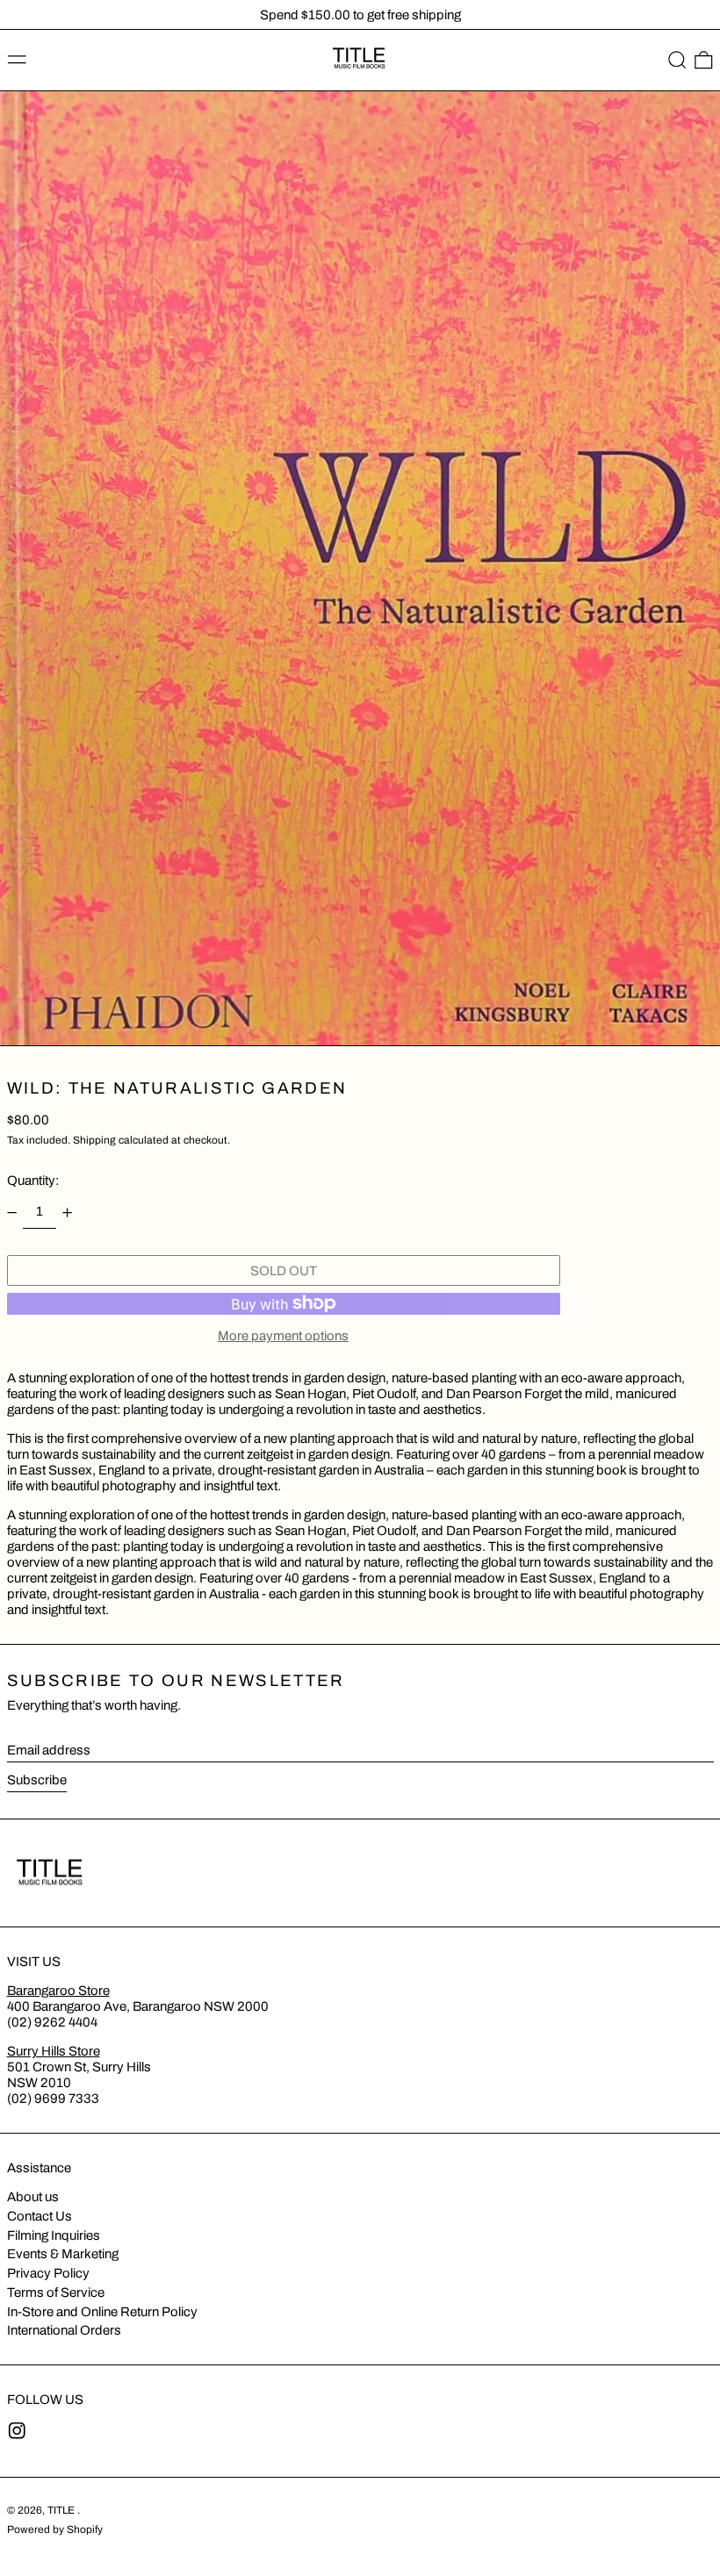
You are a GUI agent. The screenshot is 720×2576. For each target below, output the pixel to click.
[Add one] (68, 1212)
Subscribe (37, 1780)
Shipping (94, 1140)
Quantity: (33, 1180)
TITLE (62, 2510)
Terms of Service (56, 2293)
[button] (677, 61)
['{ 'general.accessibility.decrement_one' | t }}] (11, 1212)
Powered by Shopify (55, 2529)
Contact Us (40, 2216)
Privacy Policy (48, 2273)
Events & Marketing (63, 2254)
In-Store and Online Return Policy (102, 2312)
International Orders (64, 2330)
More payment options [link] (283, 1336)
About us (33, 2197)
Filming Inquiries (54, 2235)
